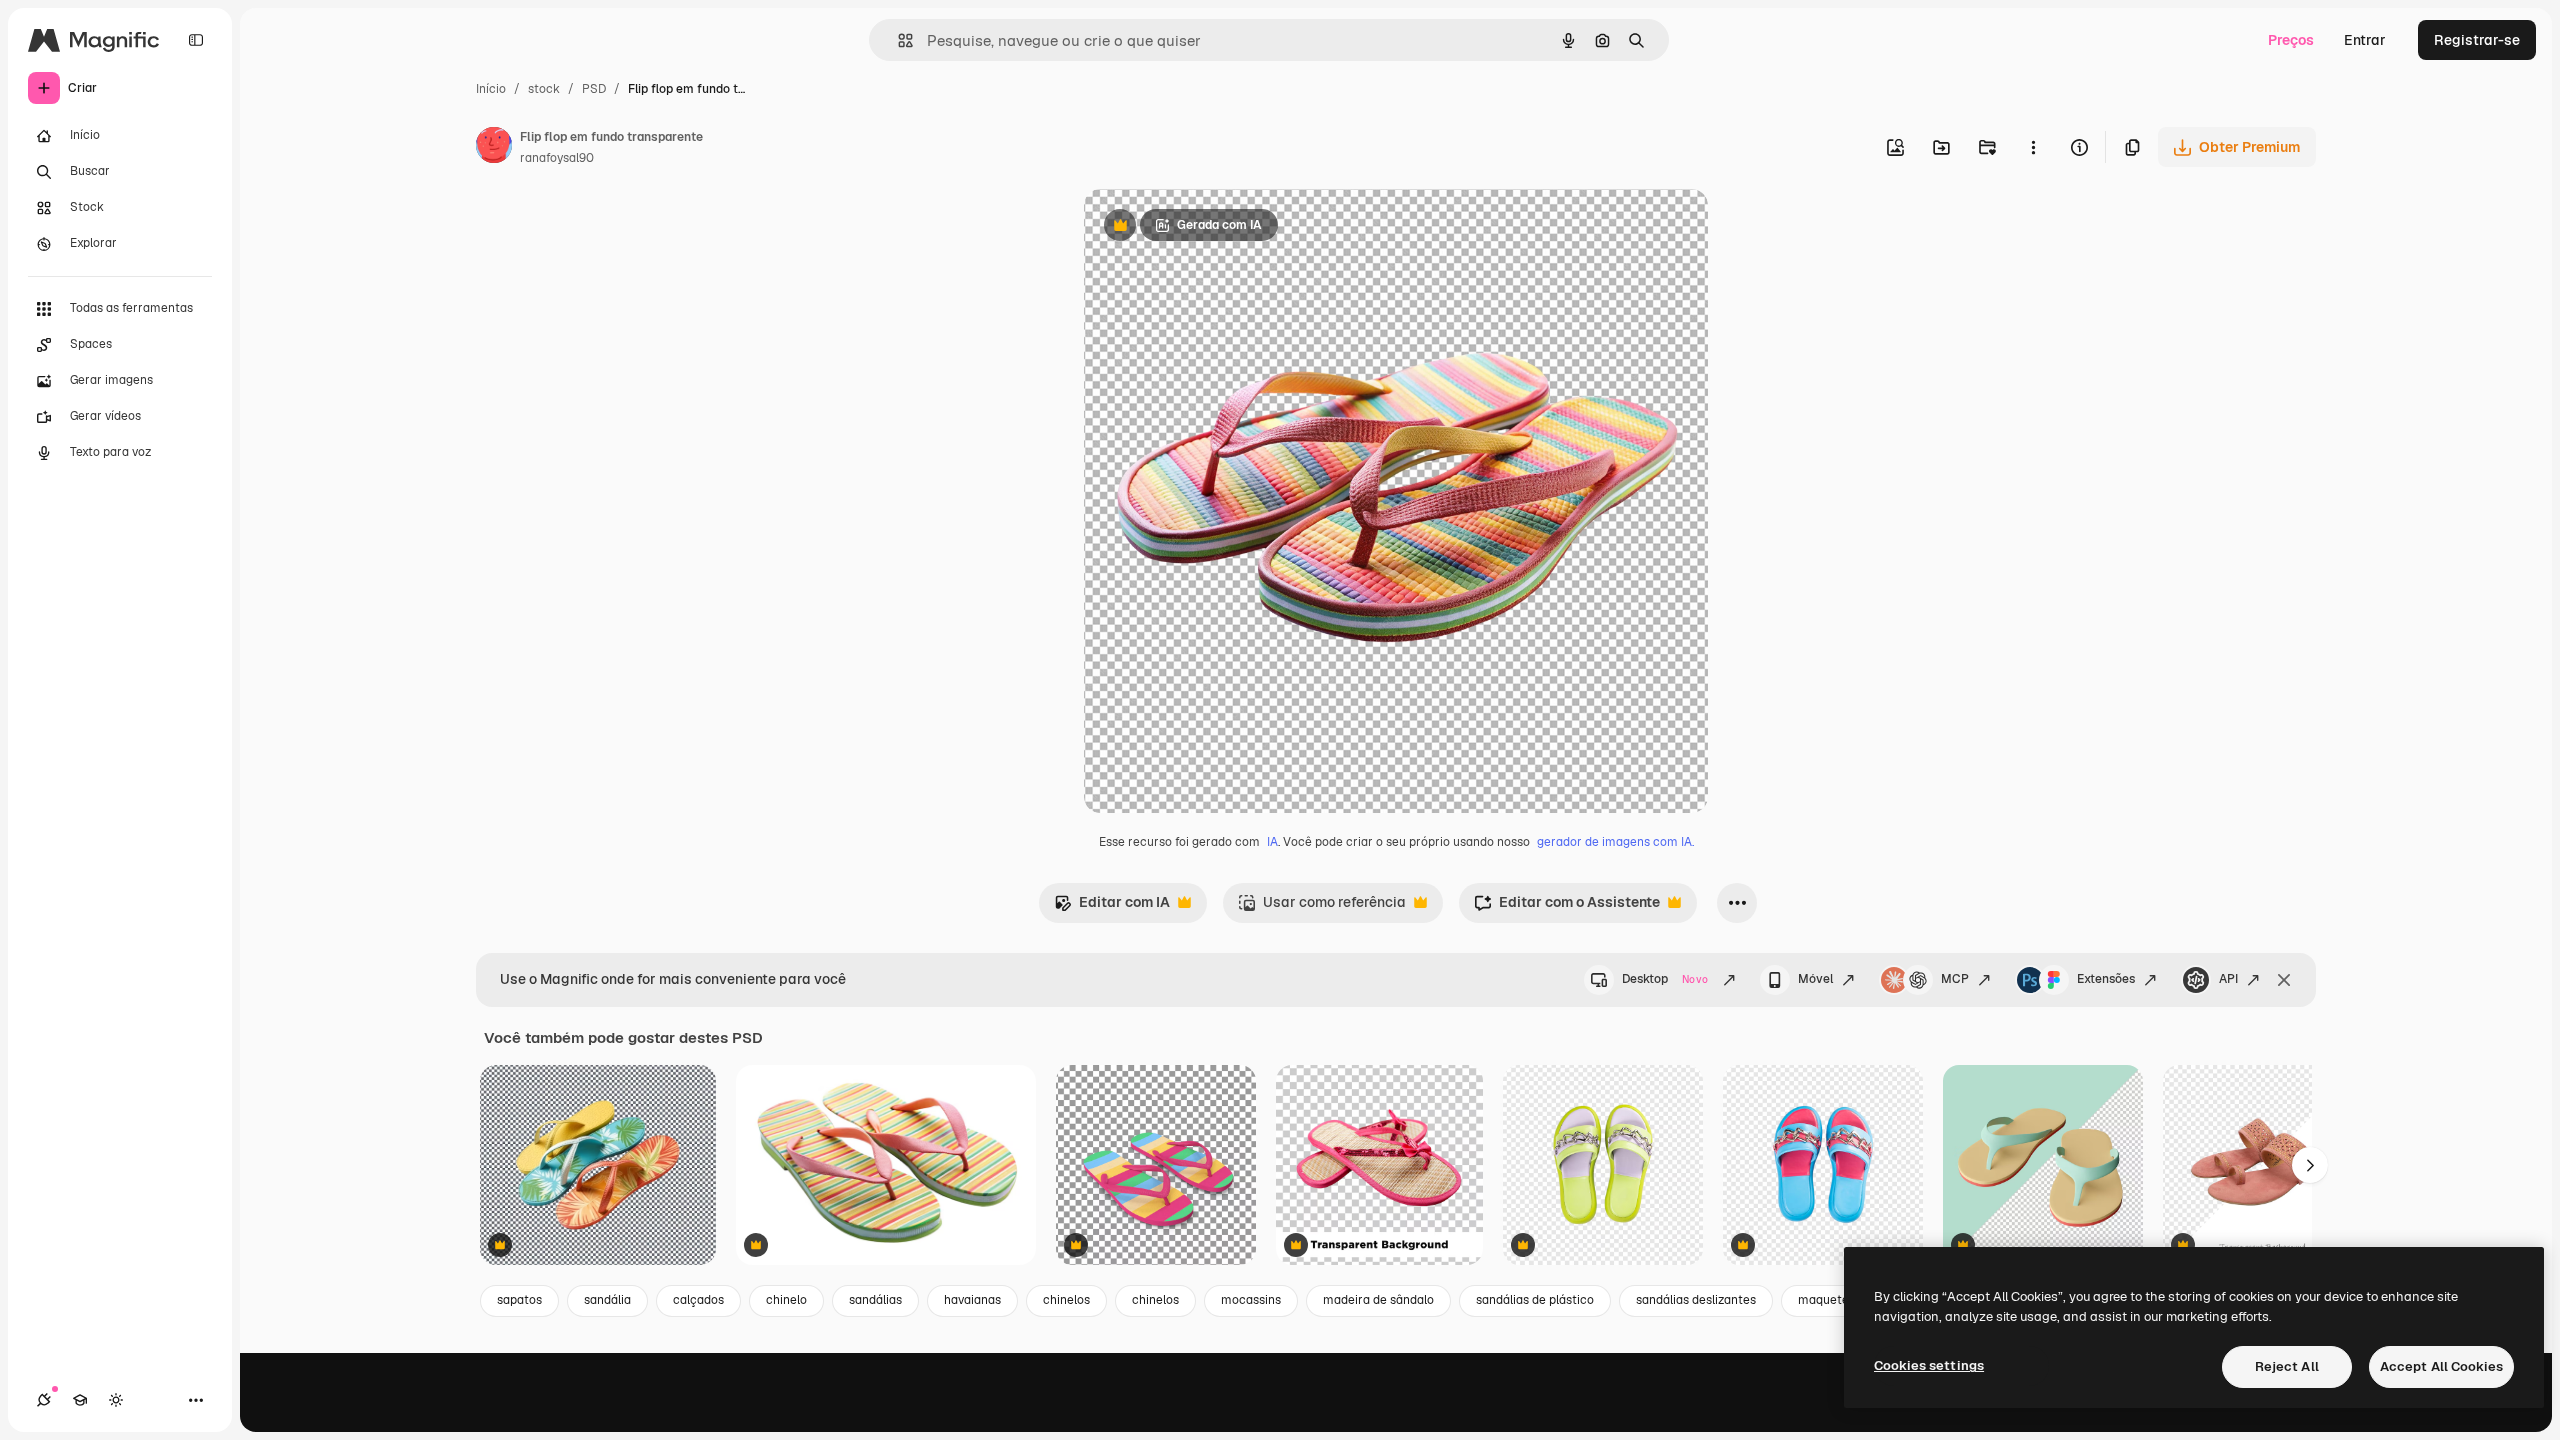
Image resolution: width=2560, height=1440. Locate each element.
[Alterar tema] (116, 1400)
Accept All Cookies (2441, 1366)
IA (1272, 842)
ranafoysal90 (557, 158)
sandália (607, 1300)
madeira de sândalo (1378, 1300)
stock (544, 89)
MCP (1955, 979)
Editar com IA (1112, 907)
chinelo (786, 1300)
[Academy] (80, 1400)
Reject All (2287, 1366)
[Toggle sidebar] (196, 40)
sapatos (519, 1300)
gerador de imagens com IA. (1615, 842)
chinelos (1066, 1300)
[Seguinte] (2310, 1165)
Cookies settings (1929, 1365)
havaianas (972, 1300)
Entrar (2365, 40)
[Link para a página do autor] (494, 148)
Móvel (1815, 979)
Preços (2291, 40)
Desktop (1665, 979)
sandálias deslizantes (1696, 1300)
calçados (698, 1300)
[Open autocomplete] (897, 40)
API (2228, 979)
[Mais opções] (2033, 147)
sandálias (875, 1300)
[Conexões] (44, 1400)
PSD (594, 89)
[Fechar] (2284, 980)
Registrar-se (2477, 40)
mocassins (1251, 1300)
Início (491, 89)
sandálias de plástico (1535, 1300)
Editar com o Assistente (1567, 907)
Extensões (2106, 979)
